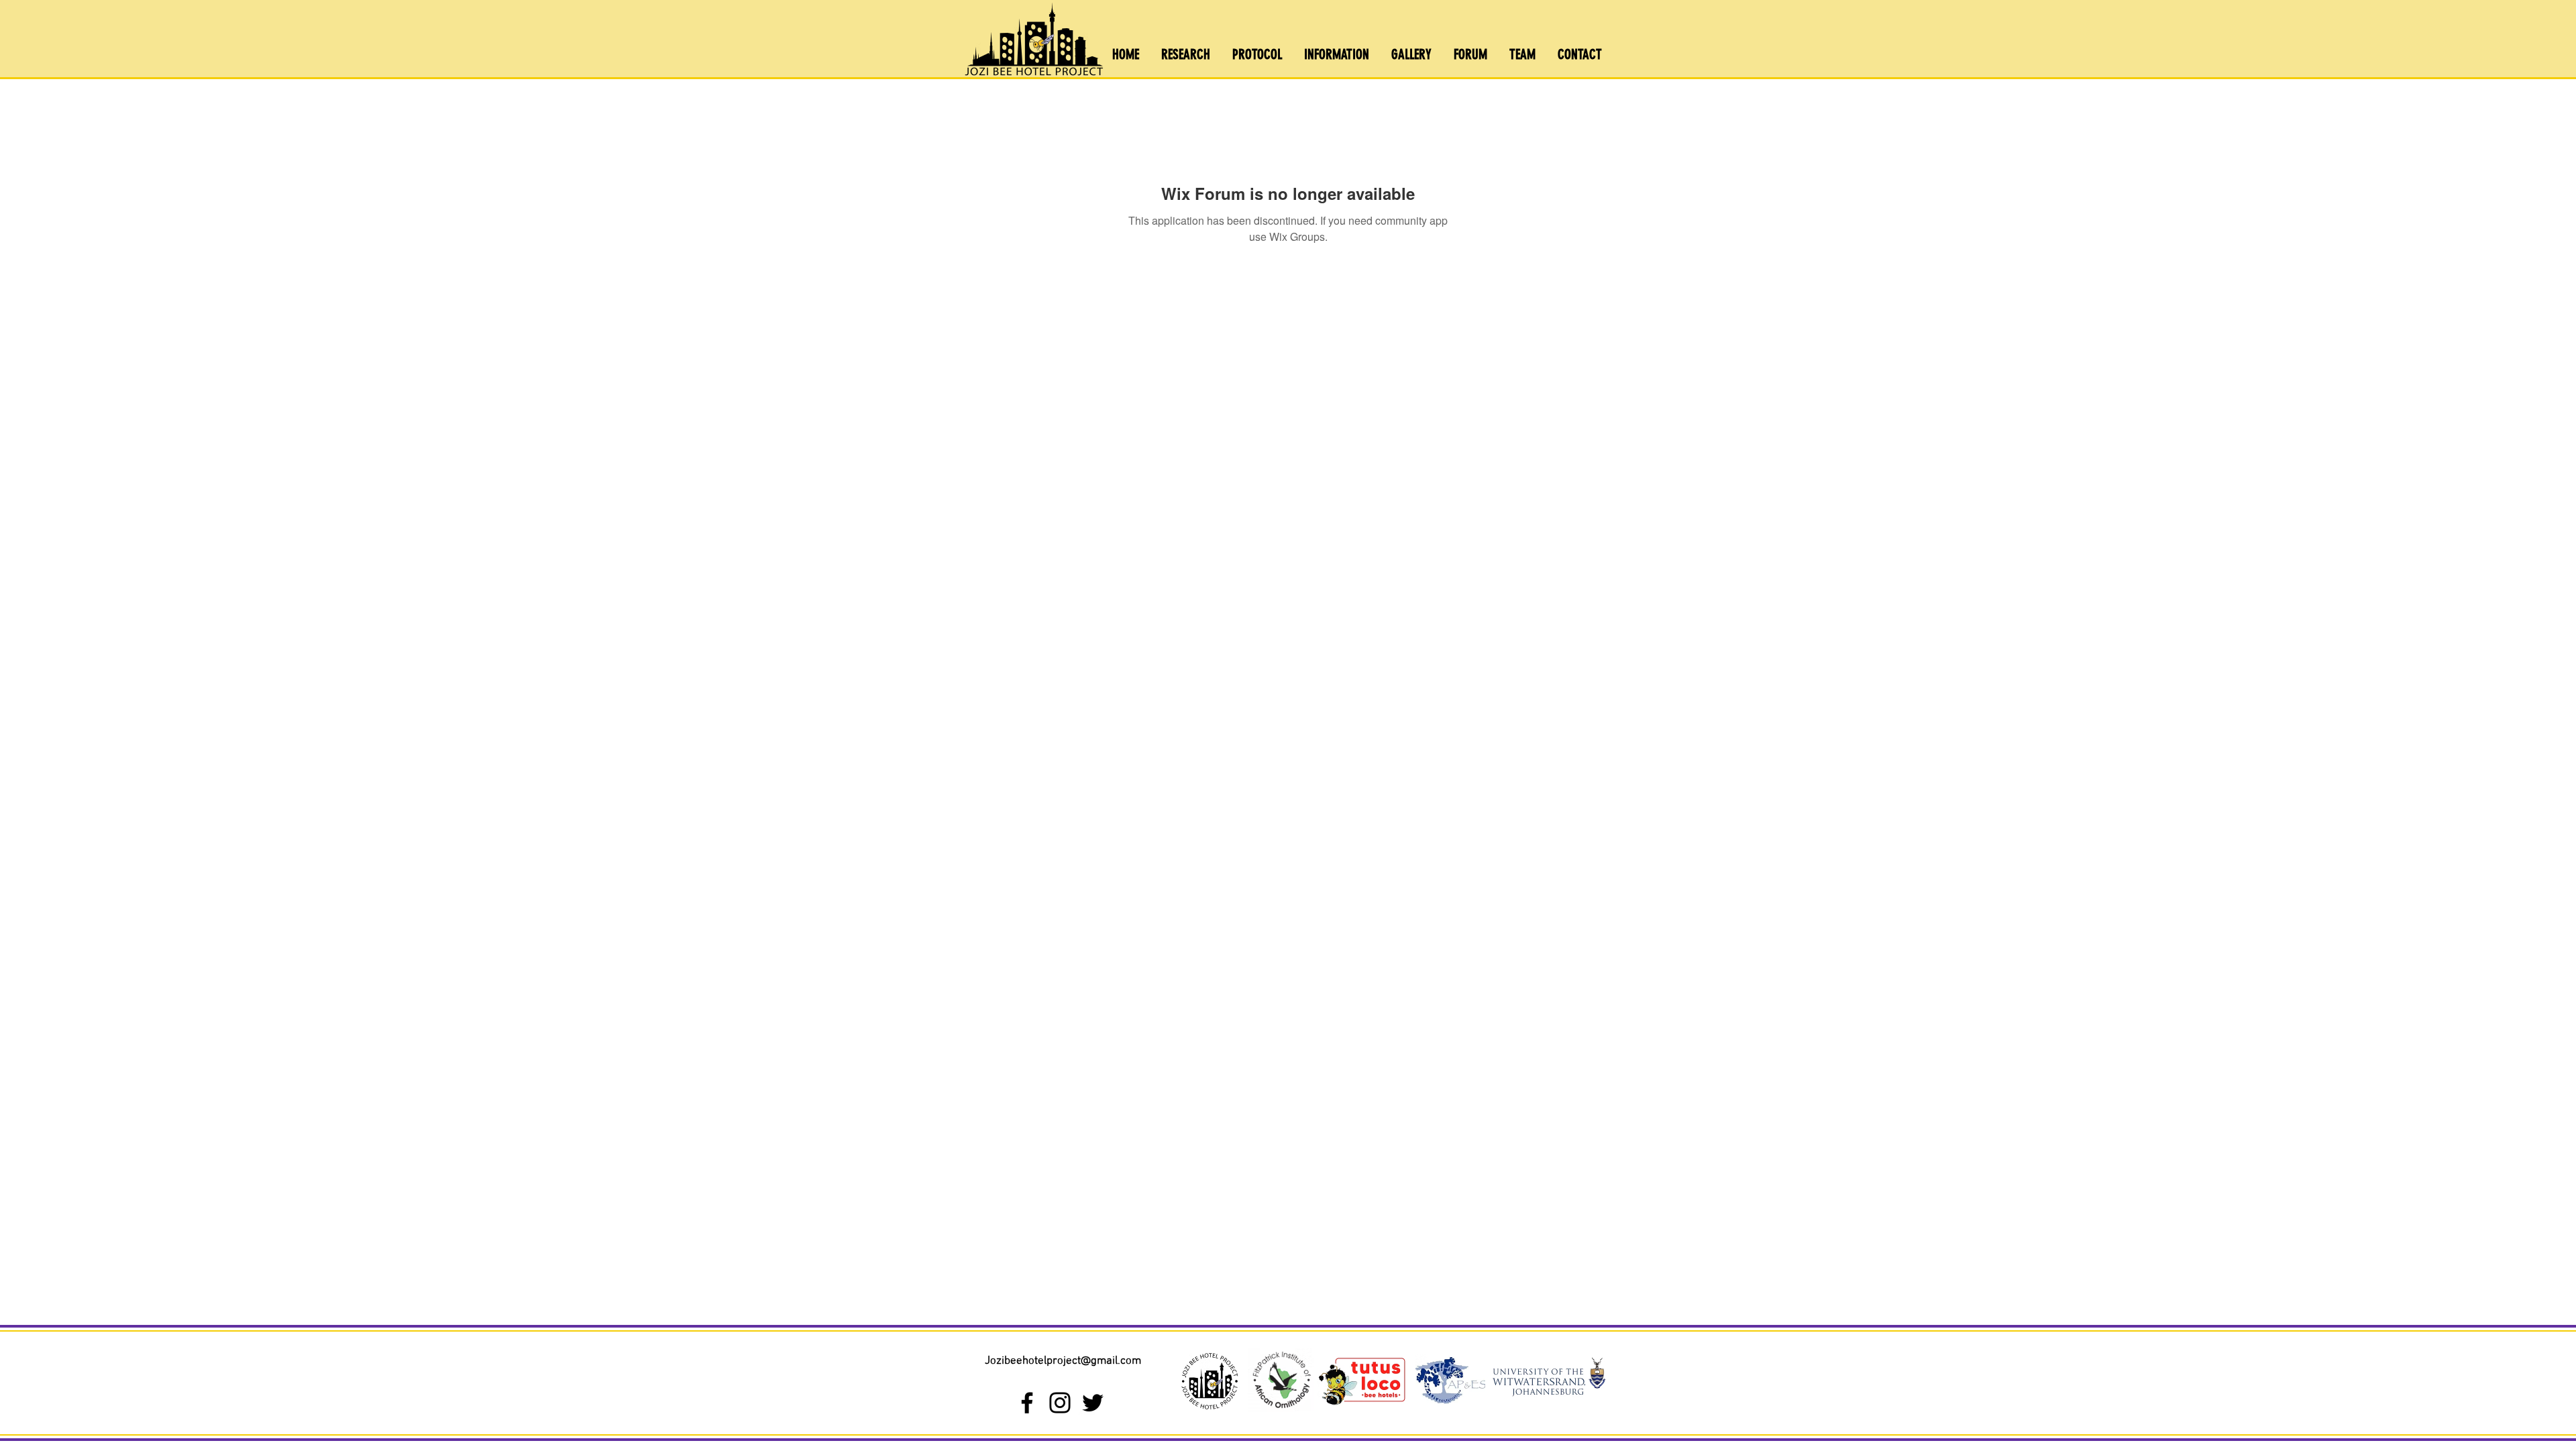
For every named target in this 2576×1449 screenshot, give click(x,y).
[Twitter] (1093, 1403)
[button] (1337, 54)
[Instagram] (1060, 1403)
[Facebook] (1027, 1403)
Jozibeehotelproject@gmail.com (1063, 1361)
